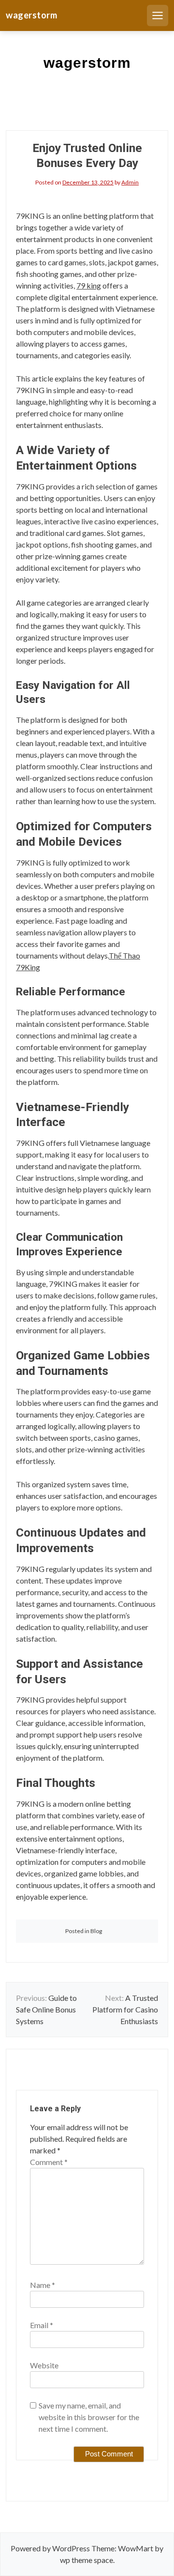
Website (44, 2365)
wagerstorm (31, 15)
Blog (96, 1931)
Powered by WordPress (50, 2548)
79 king (89, 285)
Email (42, 2325)
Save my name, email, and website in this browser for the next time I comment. (89, 2417)
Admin (130, 182)
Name (43, 2285)
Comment (49, 2162)
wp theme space (87, 2560)
